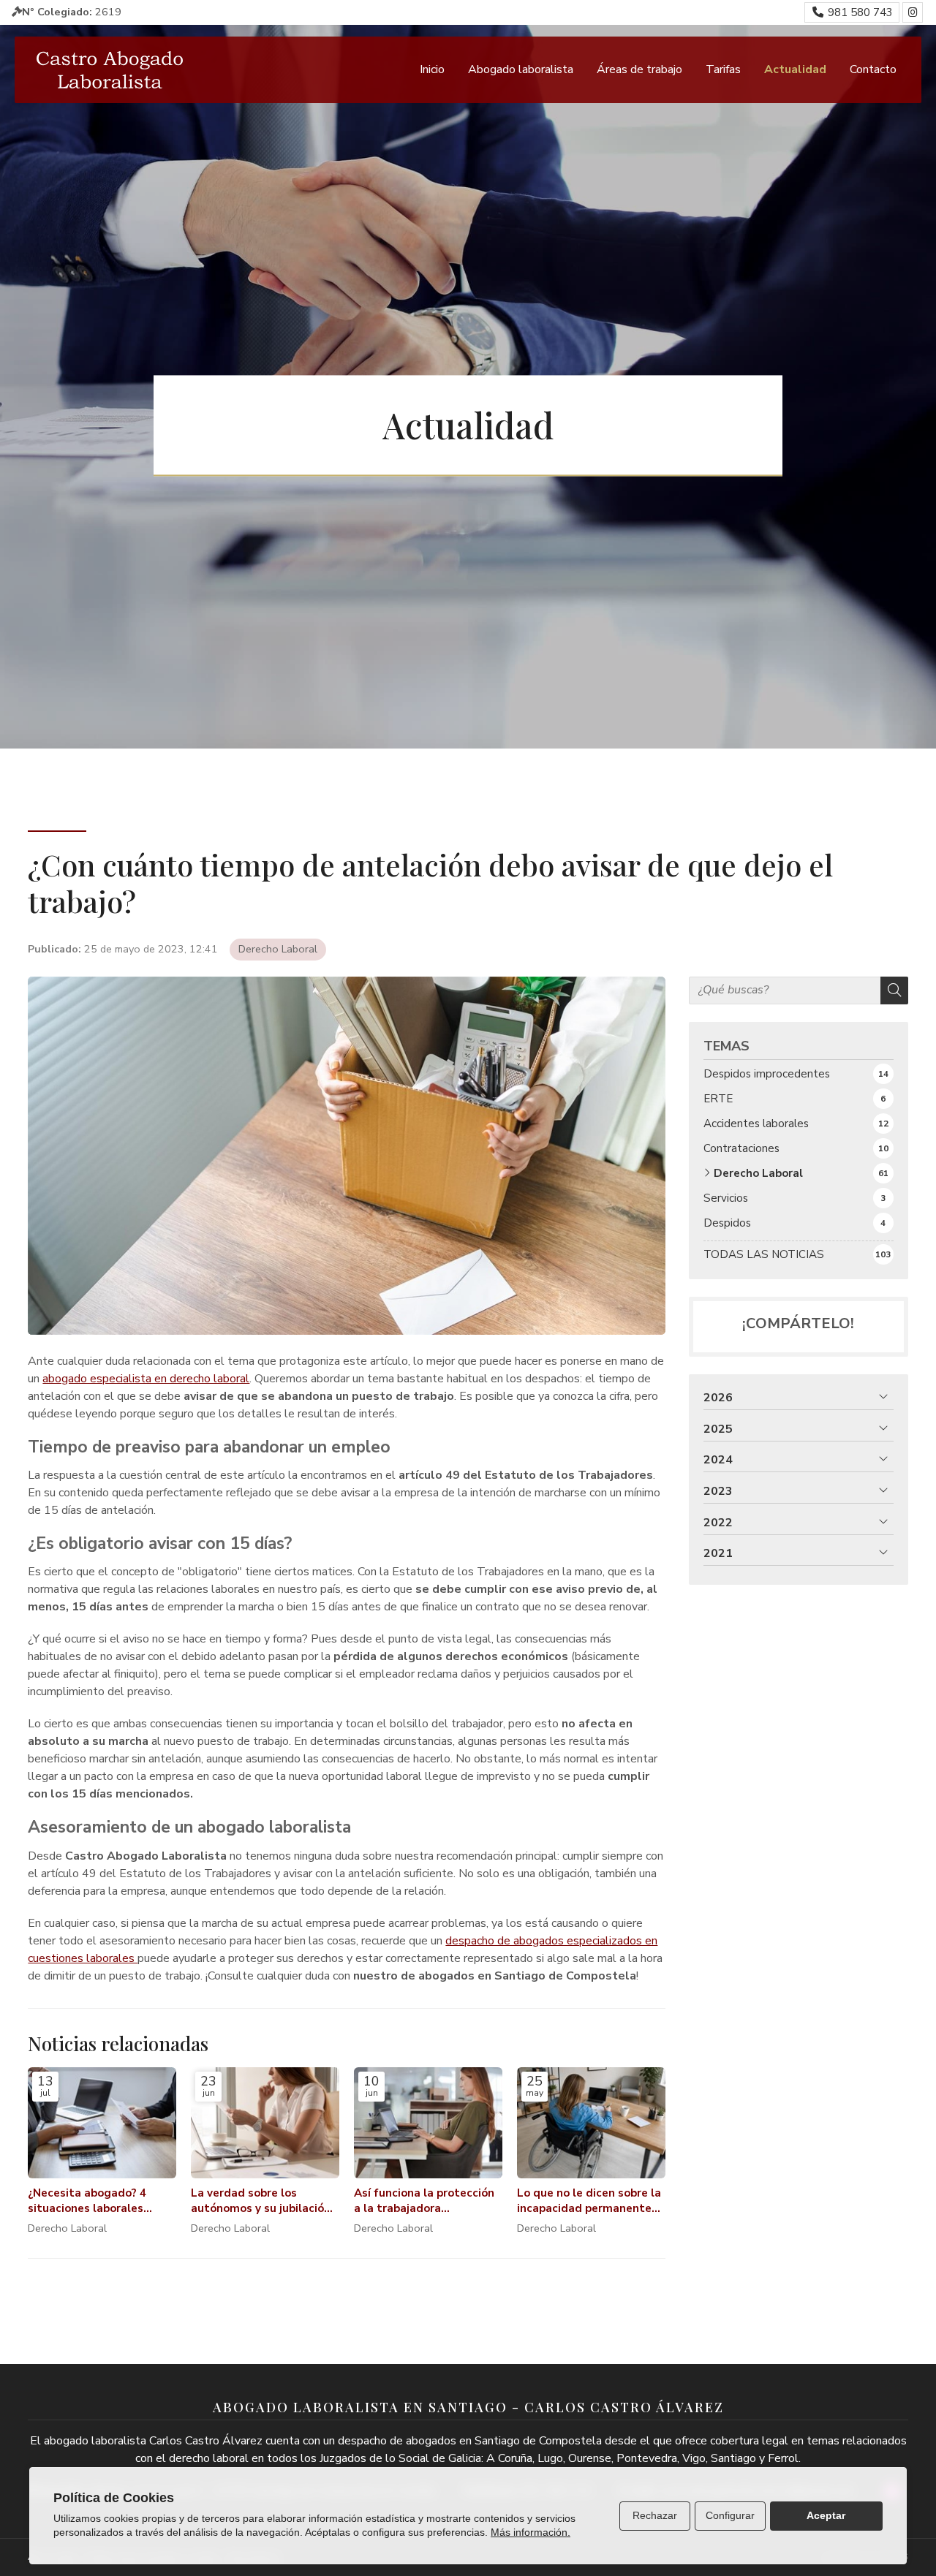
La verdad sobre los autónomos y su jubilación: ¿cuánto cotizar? (262, 2201)
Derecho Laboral (278, 949)
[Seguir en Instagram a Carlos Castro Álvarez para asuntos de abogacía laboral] (913, 12)
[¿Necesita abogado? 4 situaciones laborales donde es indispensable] (102, 2123)
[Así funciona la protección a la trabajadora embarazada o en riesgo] (428, 2123)
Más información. (531, 2532)
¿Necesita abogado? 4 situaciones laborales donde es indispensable (91, 2201)
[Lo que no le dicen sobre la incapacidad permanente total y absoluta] (591, 2123)
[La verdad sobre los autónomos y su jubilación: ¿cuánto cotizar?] (265, 2123)
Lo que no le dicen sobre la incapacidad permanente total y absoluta (589, 2201)
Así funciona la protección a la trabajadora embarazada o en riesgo (424, 2201)
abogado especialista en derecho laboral (146, 1379)
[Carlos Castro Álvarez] (110, 70)
